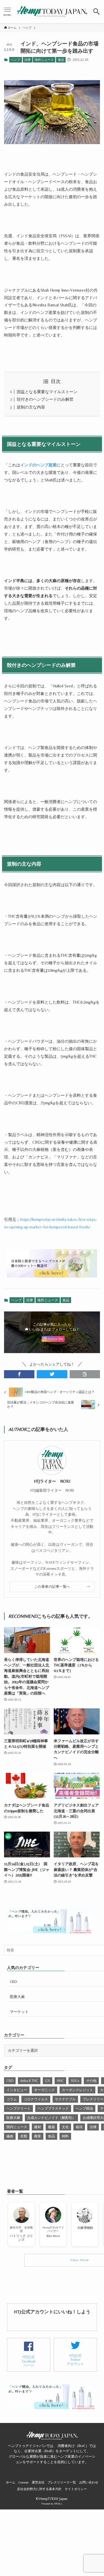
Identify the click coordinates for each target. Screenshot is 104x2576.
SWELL (58, 2504)
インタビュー (17, 2090)
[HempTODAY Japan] (52, 12)
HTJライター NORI (52, 1481)
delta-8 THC (29, 2081)
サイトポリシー (76, 2489)
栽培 (79, 2127)
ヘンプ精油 (84, 2108)
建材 (38, 2127)
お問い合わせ (89, 2482)
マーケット (19, 2012)
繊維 (10, 2136)
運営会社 (38, 2482)
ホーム (11, 2482)
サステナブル (65, 2099)
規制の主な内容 (31, 407)
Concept (24, 2482)
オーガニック (44, 2090)
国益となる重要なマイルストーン (47, 392)
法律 (27, 60)
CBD (13, 1982)
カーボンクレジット (77, 2090)
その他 (91, 2081)
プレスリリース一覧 (62, 2482)
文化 (65, 2127)
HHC (60, 2081)
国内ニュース (17, 2127)
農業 (38, 2136)
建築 (51, 2127)
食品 (61, 60)
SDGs (75, 2081)
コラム (12, 2099)
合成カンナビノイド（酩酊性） (51, 2118)
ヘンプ (15, 60)
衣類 (24, 2136)
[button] (97, 12)
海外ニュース (44, 60)
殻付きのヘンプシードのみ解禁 (45, 399)
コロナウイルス (36, 2099)
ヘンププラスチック (53, 2108)
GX (48, 2081)
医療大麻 (17, 1997)
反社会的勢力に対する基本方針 (39, 2489)
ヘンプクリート (18, 2108)
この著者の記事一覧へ (52, 1587)
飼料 (65, 2136)
